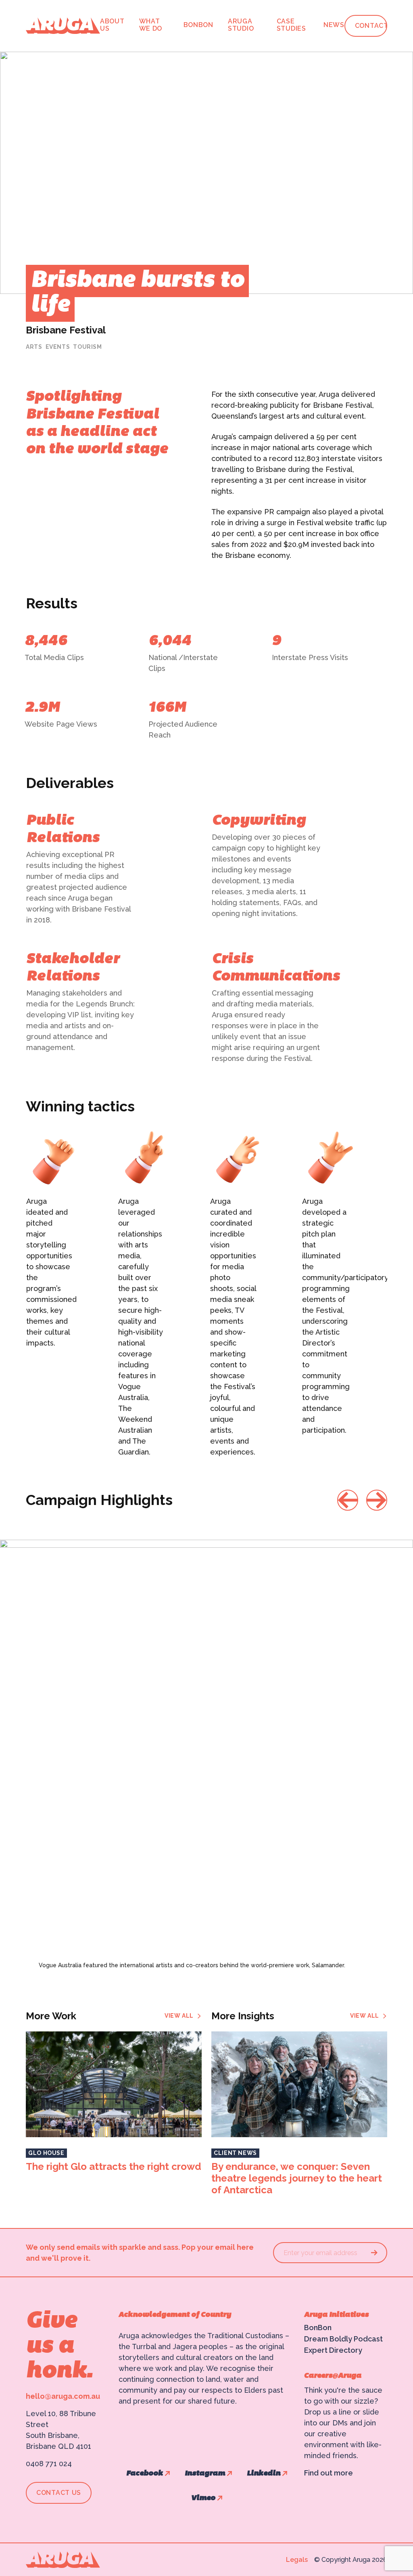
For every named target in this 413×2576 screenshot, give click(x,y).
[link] (183, 2016)
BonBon (198, 25)
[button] (348, 1500)
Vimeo (203, 2498)
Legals (297, 2560)
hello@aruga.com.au (63, 2396)
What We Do (151, 25)
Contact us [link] (59, 2493)
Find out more (329, 2473)
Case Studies (291, 25)
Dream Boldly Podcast (343, 2339)
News (334, 25)
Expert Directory (333, 2350)
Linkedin (264, 2474)
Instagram (205, 2474)
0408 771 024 (49, 2464)
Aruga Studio (241, 25)
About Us (112, 25)
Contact (372, 26)
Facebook (145, 2474)
